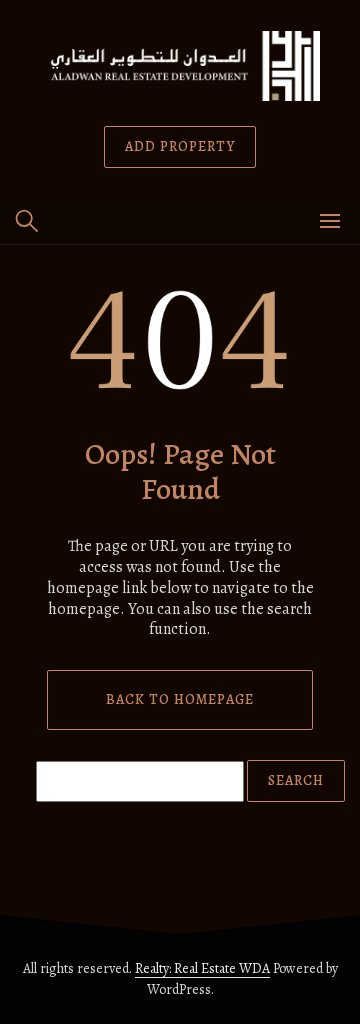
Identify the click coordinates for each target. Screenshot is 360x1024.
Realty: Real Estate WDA (202, 968)
